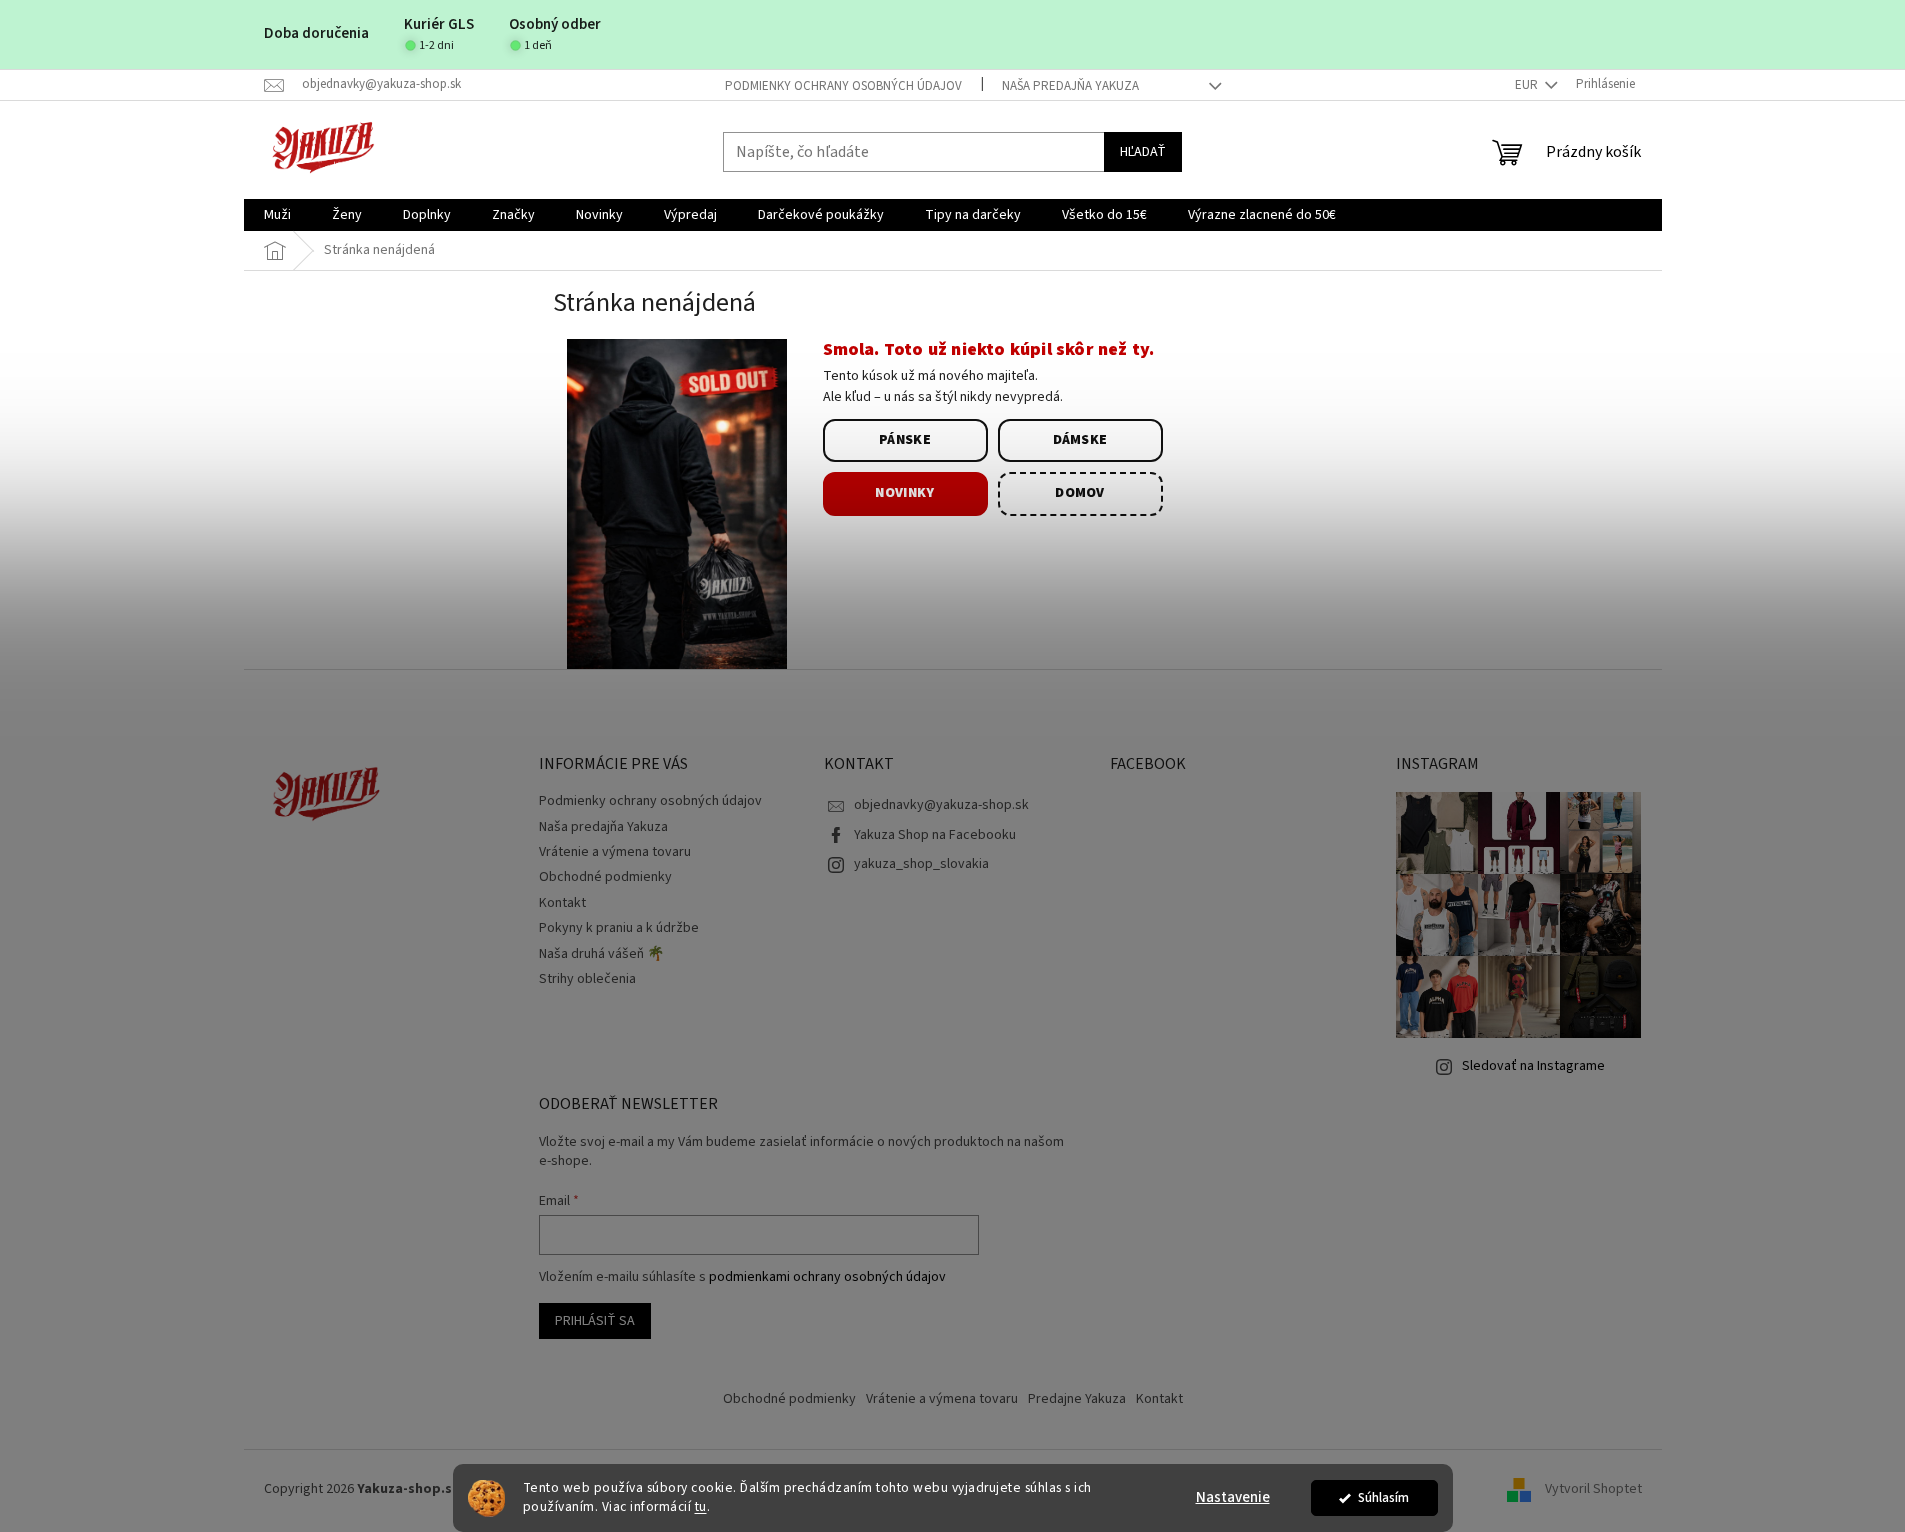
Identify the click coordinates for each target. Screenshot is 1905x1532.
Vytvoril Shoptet (1593, 1490)
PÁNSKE (905, 440)
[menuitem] (277, 215)
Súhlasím (1383, 1497)
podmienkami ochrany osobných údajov (827, 1277)
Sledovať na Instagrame (1533, 1066)
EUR (1528, 85)
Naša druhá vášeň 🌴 (601, 954)
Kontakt (562, 903)
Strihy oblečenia (587, 979)
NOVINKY (904, 493)
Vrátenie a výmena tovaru (615, 852)
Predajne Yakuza (1077, 1399)
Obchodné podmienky (605, 877)
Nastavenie (1233, 1497)
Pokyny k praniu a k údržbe (619, 928)
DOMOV (1080, 493)
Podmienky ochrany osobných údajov (843, 86)
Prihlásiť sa (595, 1321)
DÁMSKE (1080, 440)
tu (701, 1506)
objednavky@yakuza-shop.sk (941, 805)
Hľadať (1143, 152)
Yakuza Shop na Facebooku (935, 835)
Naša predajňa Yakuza (1070, 86)
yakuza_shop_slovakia (921, 864)
